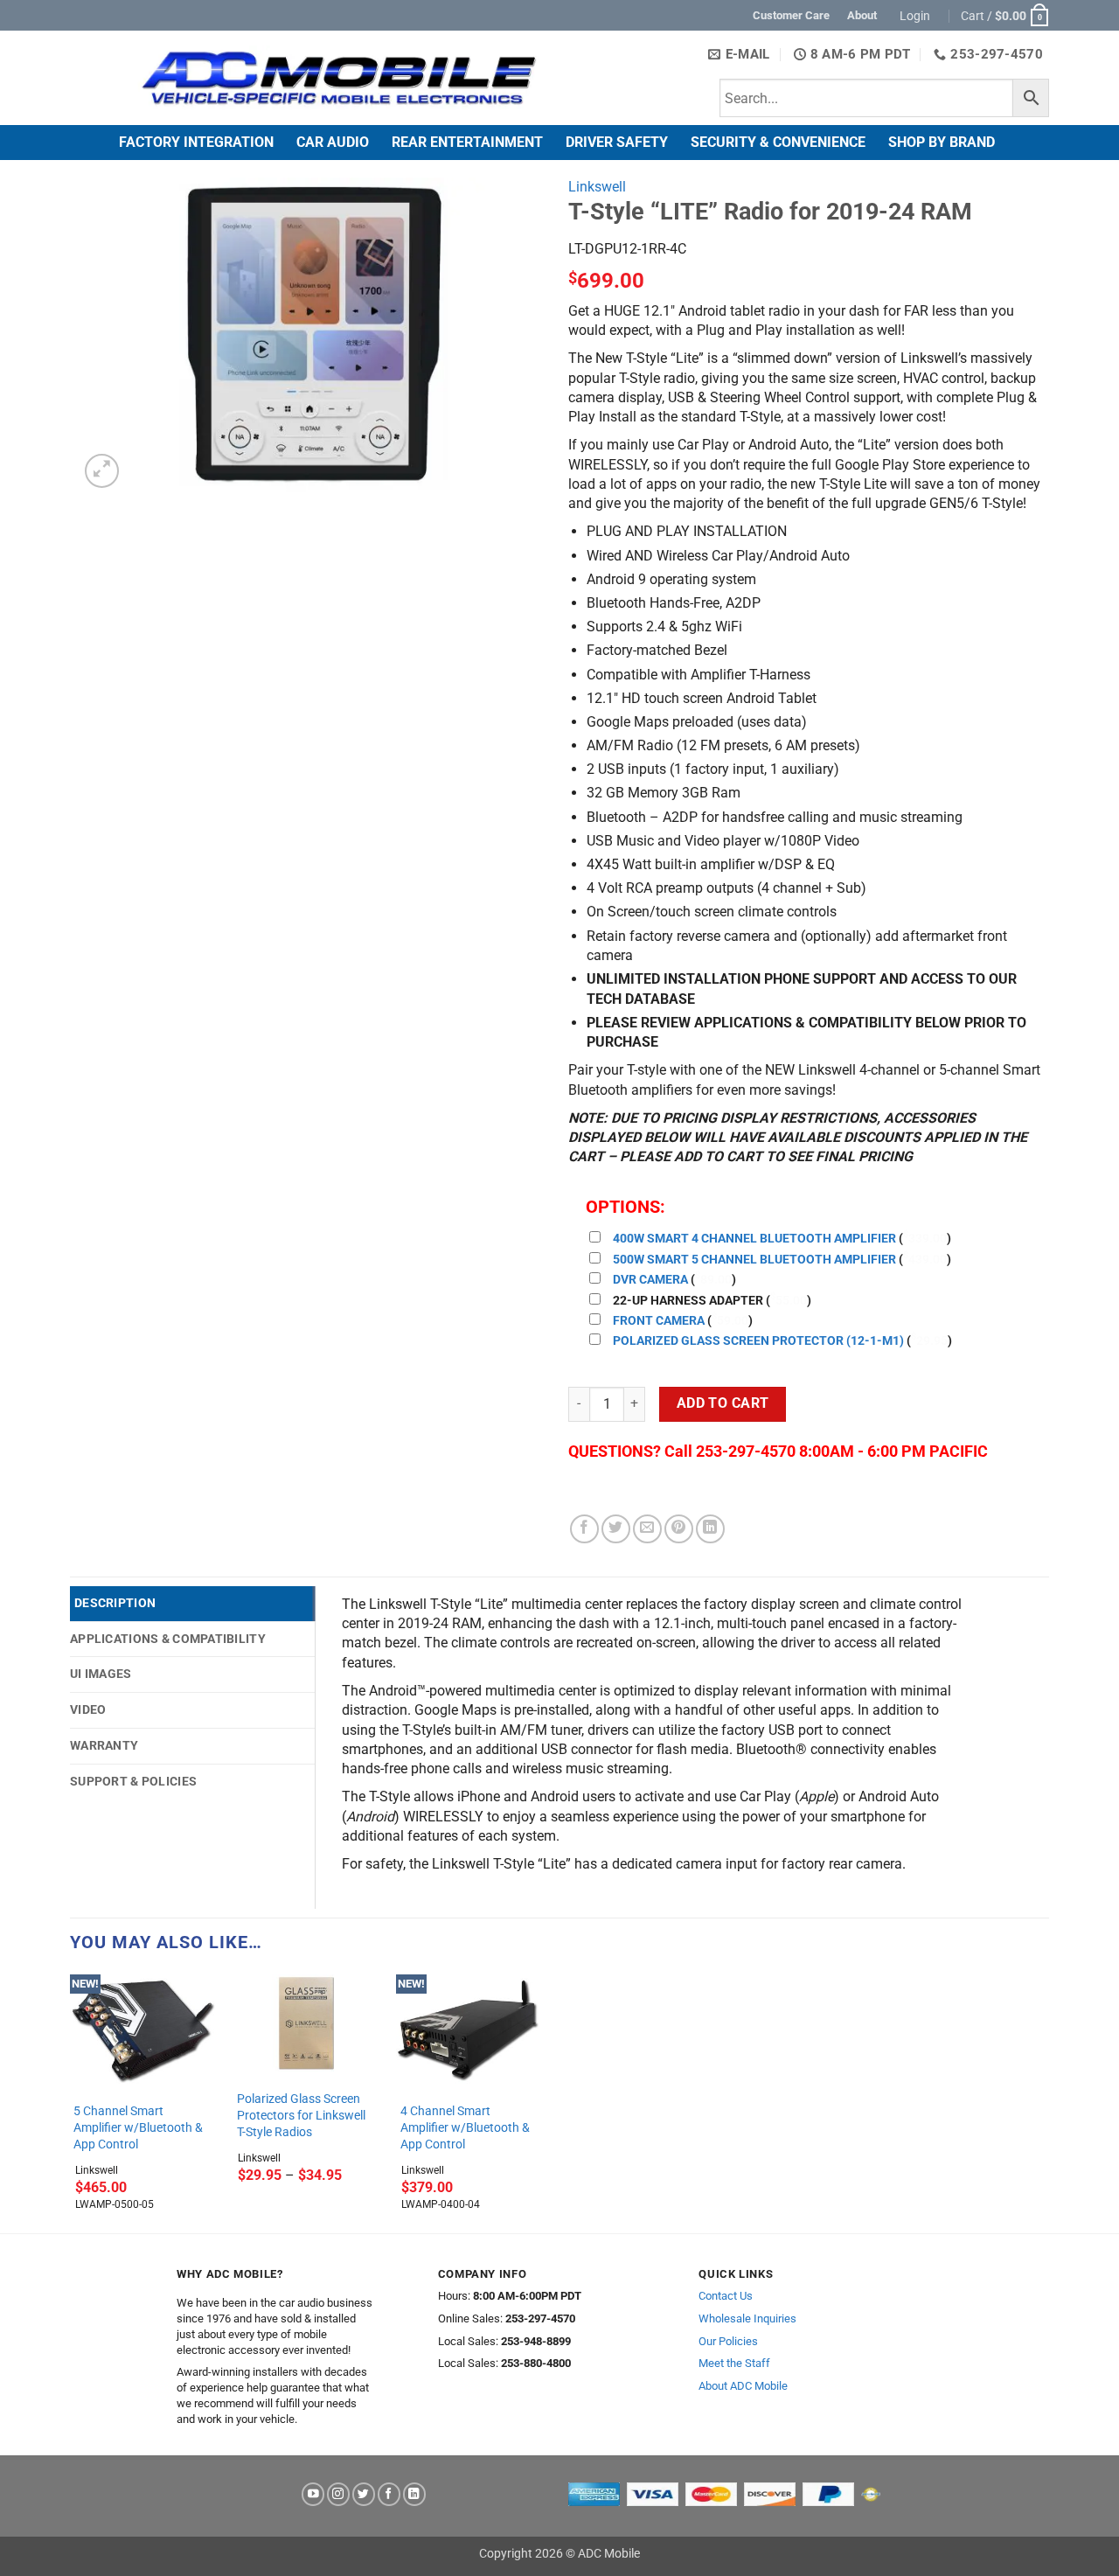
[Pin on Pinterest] (679, 1529)
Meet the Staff (734, 2363)
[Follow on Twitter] (364, 2494)
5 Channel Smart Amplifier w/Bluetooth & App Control (138, 2127)
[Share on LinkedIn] (710, 1529)
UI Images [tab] (101, 1674)
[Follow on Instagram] (338, 2494)
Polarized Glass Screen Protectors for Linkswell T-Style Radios (301, 2115)
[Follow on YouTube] (313, 2494)
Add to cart (723, 1403)
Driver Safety (617, 142)
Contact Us (726, 2296)
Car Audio (333, 142)
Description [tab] (115, 1603)
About (862, 15)
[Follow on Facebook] (389, 2494)
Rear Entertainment (467, 142)
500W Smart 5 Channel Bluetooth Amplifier (754, 1260)
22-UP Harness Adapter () (712, 1301)
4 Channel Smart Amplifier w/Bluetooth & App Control (465, 2127)
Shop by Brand (942, 142)
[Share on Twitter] (616, 1529)
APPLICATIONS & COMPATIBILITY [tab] (168, 1639)
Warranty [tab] (104, 1745)
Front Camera (659, 1321)
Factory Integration (196, 142)
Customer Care (791, 15)
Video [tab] (88, 1709)
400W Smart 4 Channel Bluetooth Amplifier (754, 1239)
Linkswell (597, 187)
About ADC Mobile (743, 2386)
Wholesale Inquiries (747, 2318)
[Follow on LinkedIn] (414, 2494)
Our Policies (728, 2341)
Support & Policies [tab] (133, 1781)
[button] (917, 16)
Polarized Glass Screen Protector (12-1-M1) (758, 1341)
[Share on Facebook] (584, 1529)
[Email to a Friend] (647, 1529)
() (782, 1239)
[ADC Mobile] (338, 78)
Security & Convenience (778, 142)
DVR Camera (650, 1280)
